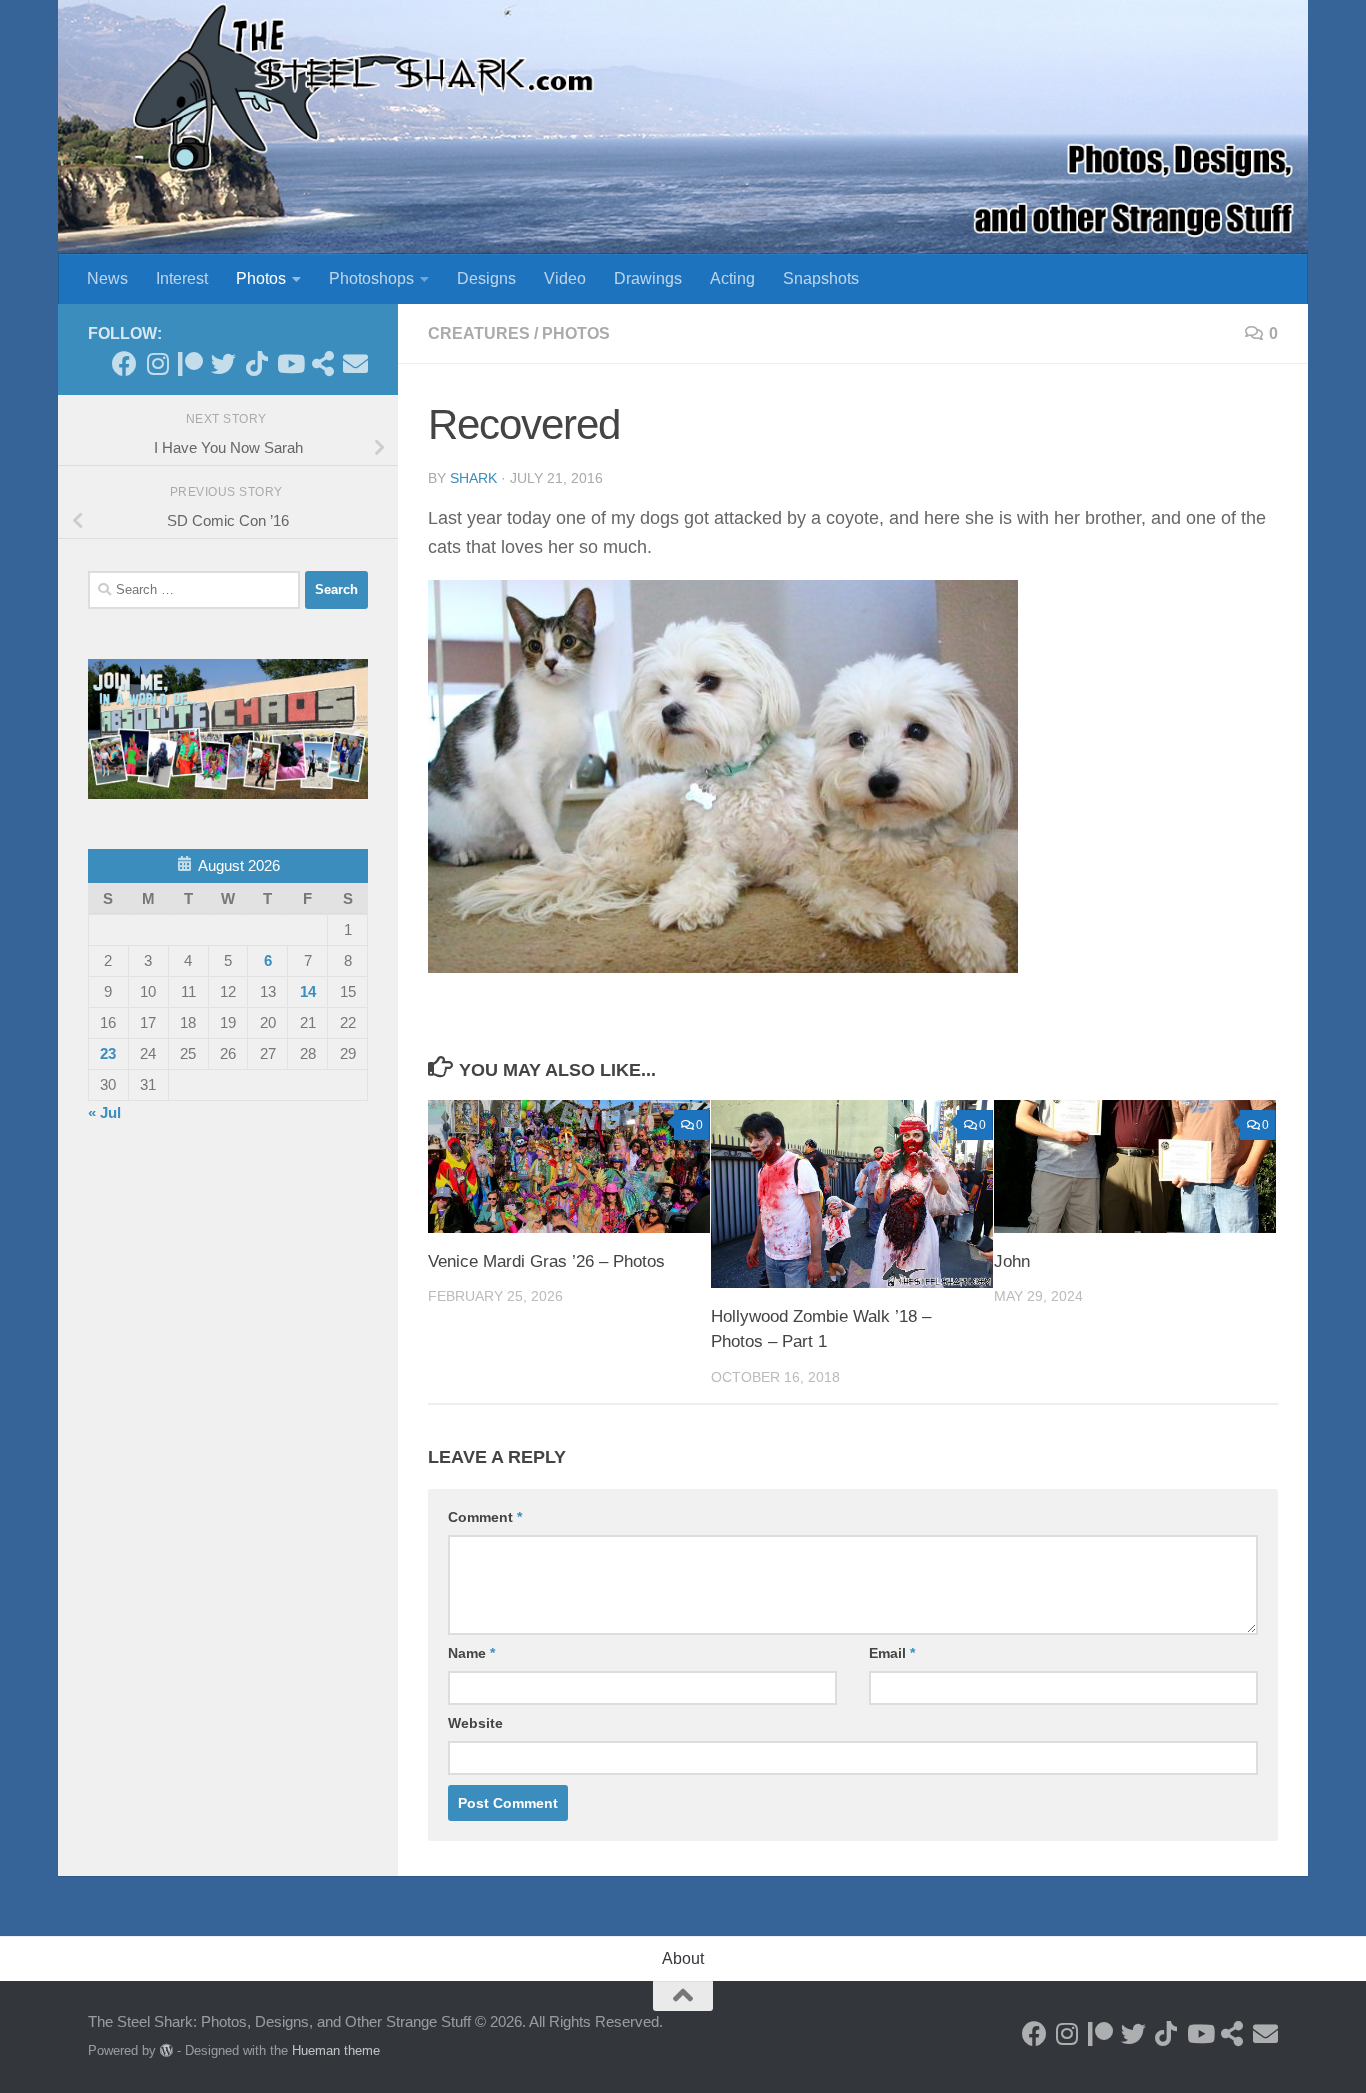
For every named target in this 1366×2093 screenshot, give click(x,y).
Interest (182, 278)
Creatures (479, 333)
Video (565, 278)
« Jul (104, 1112)
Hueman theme (336, 2050)
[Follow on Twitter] (223, 363)
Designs (486, 278)
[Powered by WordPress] (166, 2050)
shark (473, 478)
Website (475, 1723)
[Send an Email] (355, 363)
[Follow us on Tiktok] (256, 363)
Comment (485, 1517)
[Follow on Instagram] (157, 363)
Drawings (648, 278)
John (1012, 1261)
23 (108, 1053)
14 (308, 991)
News (107, 278)
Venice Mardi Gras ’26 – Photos (546, 1261)
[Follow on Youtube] (289, 363)
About (683, 1958)
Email (892, 1653)
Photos (261, 278)
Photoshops (371, 278)
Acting (732, 278)
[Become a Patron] (190, 363)
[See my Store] (322, 363)
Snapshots (821, 278)
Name (471, 1653)
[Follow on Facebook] (124, 363)
